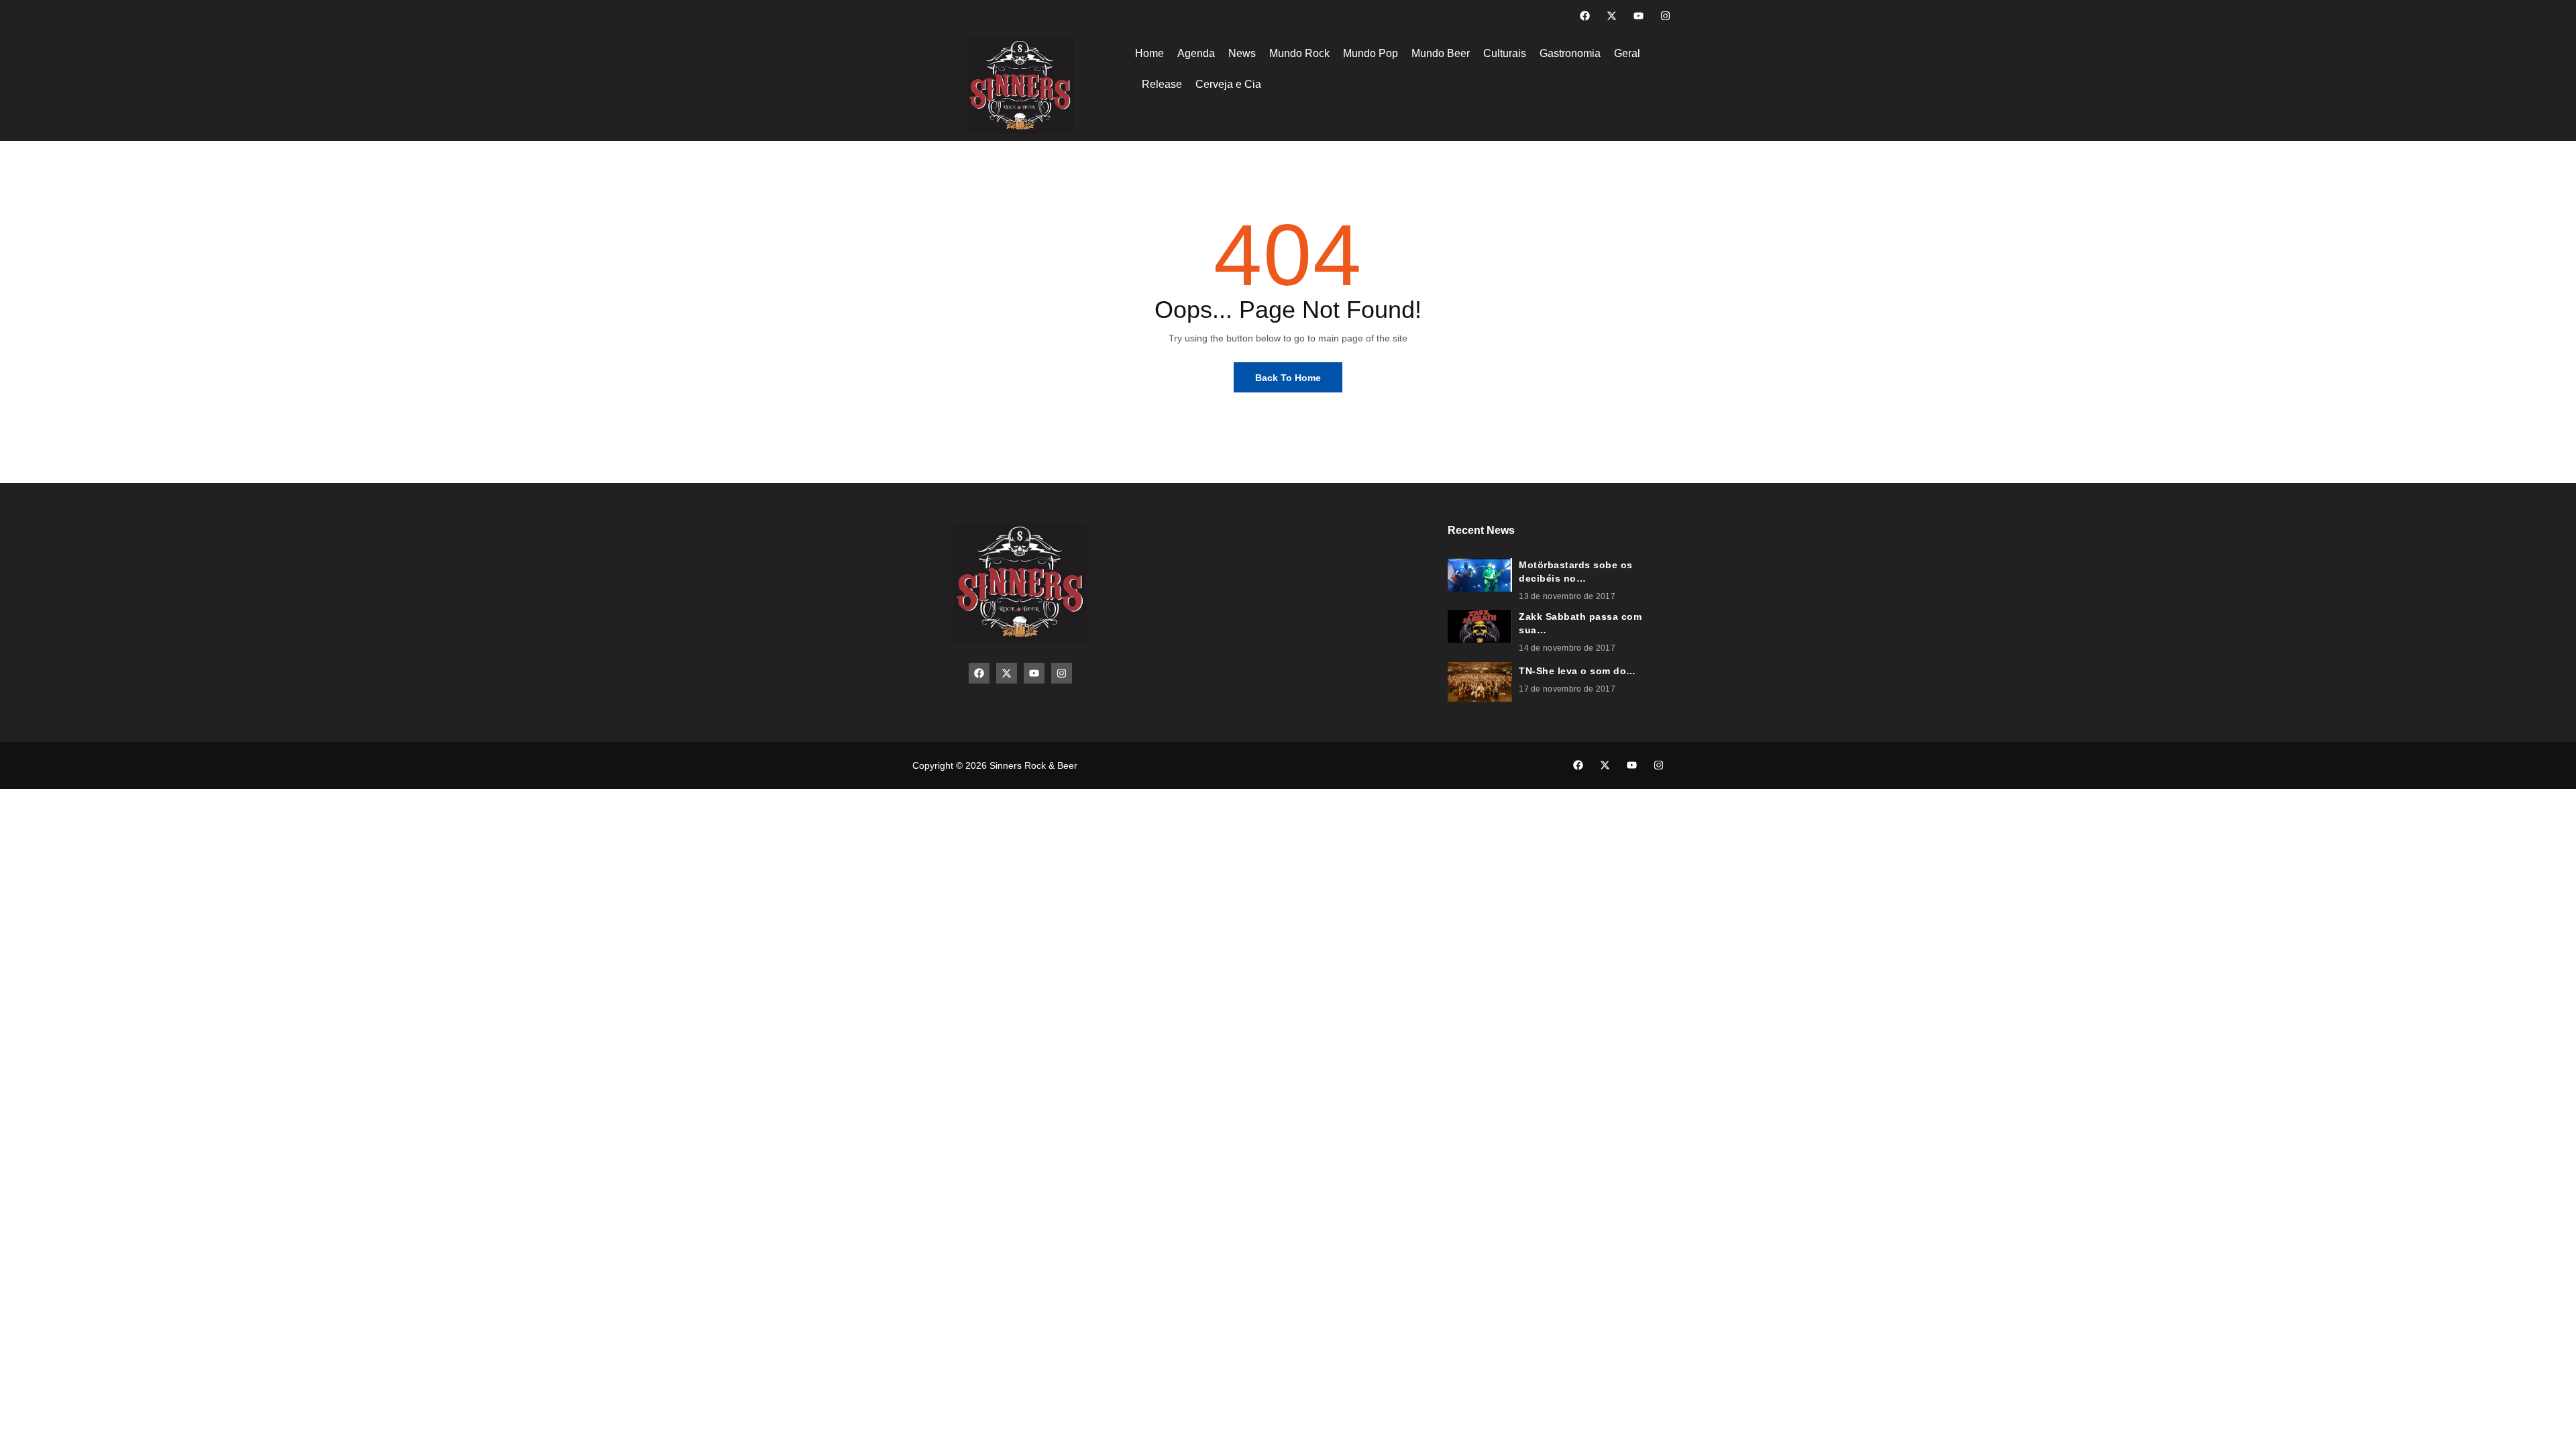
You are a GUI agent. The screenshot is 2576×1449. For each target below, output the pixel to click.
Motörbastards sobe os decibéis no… (1576, 572)
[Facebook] (1585, 16)
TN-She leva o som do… (1577, 671)
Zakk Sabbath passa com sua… (1580, 623)
